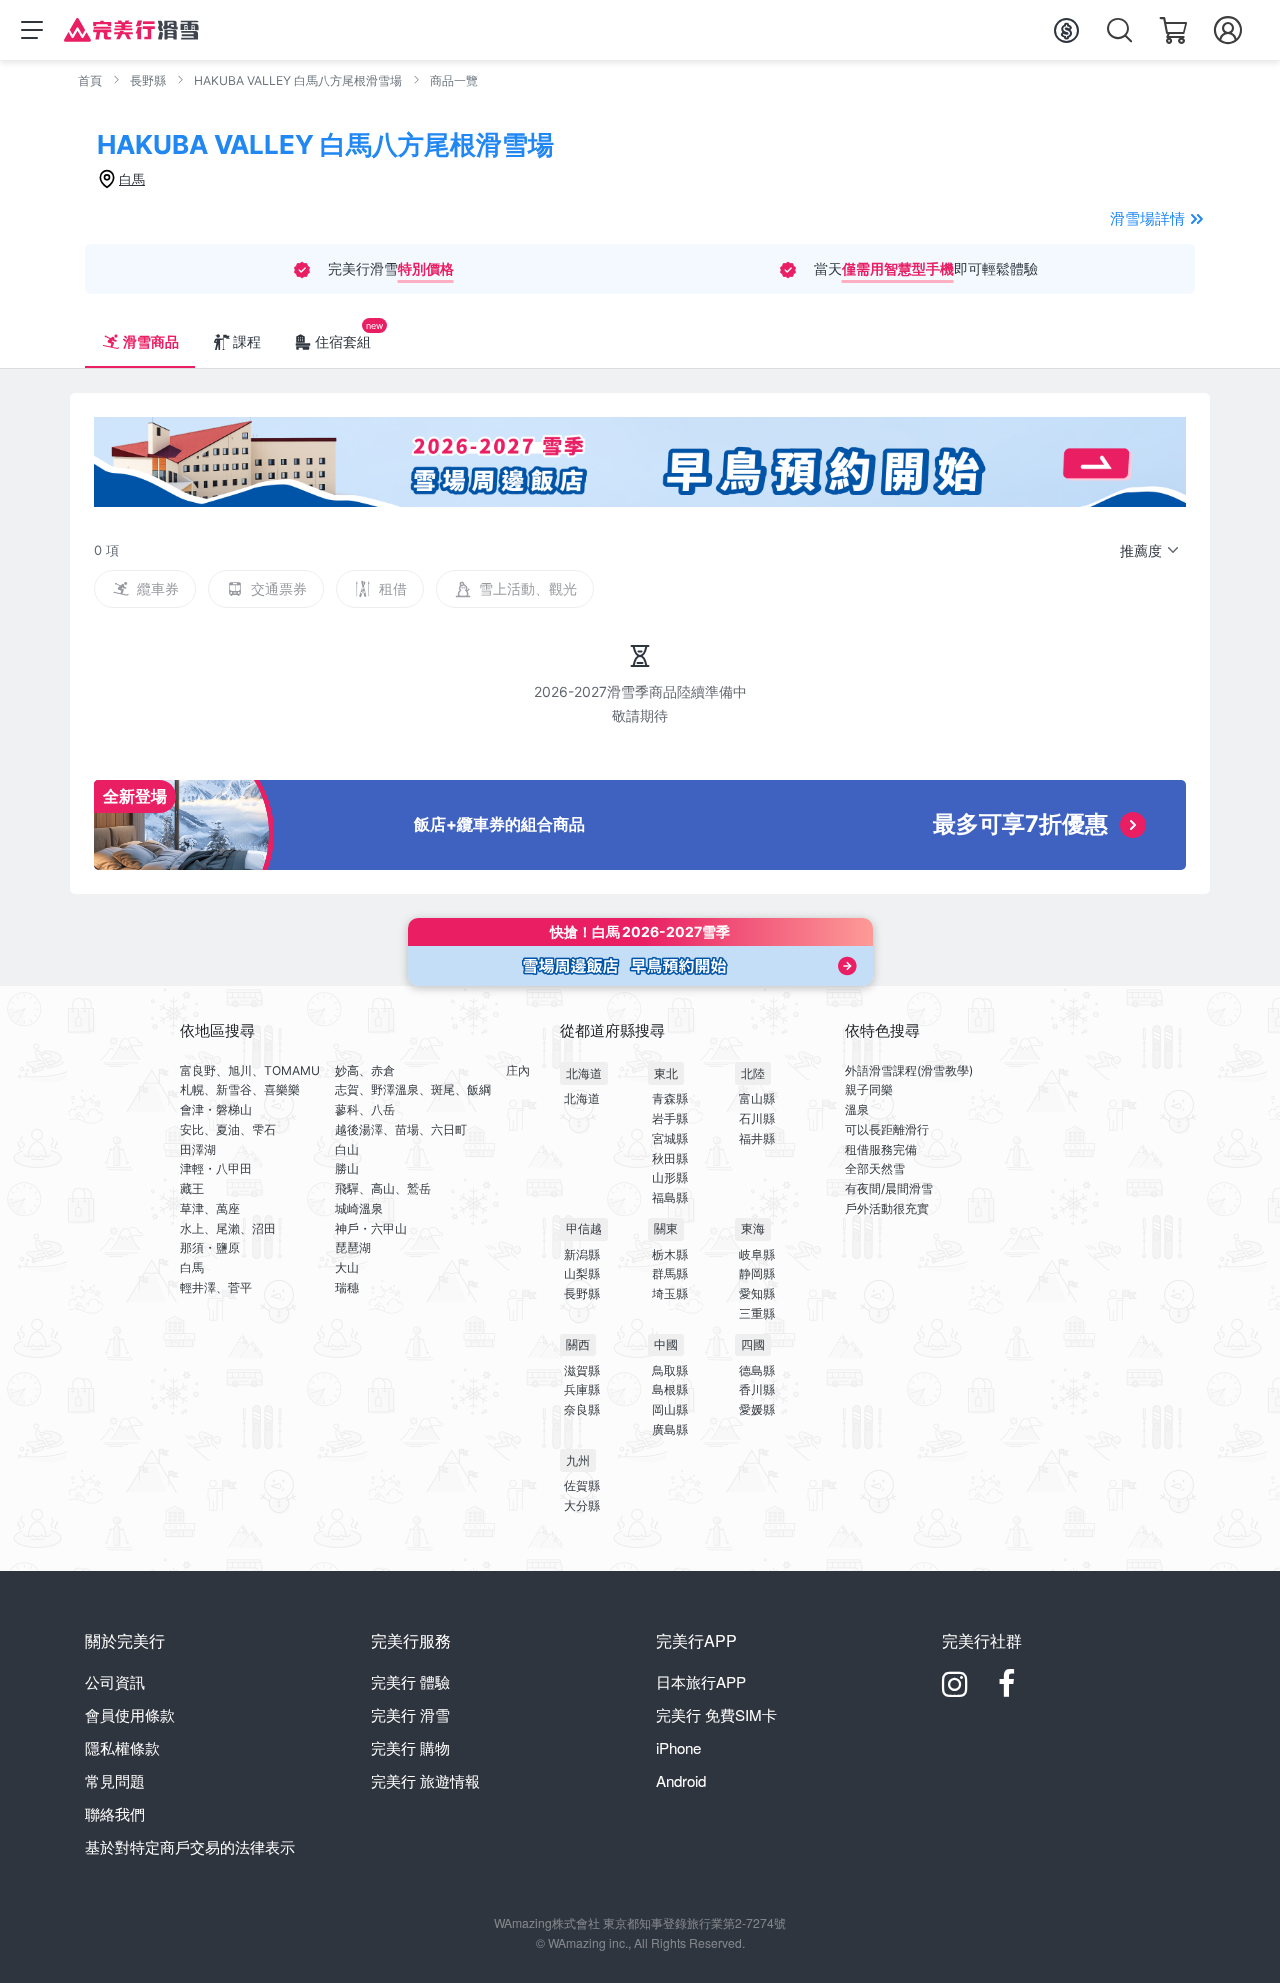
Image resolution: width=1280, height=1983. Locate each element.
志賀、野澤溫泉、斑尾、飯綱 (413, 1089)
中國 (666, 1344)
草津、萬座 (210, 1208)
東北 (666, 1073)
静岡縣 (757, 1273)
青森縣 (670, 1098)
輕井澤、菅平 (216, 1287)
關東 (666, 1228)
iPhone (678, 1747)
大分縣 (582, 1505)
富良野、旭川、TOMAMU (250, 1070)
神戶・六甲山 (371, 1228)
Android (681, 1780)
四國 (753, 1344)
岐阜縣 (757, 1254)
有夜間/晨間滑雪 (889, 1188)
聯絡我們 (115, 1813)
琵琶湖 (353, 1247)
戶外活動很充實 (887, 1208)
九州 (578, 1460)
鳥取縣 (670, 1370)
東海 (753, 1228)
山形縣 (670, 1177)
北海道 (584, 1073)
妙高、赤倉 (365, 1070)
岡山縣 (670, 1409)
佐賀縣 (582, 1485)
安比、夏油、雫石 (228, 1129)
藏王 (192, 1188)
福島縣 (670, 1197)
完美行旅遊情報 (425, 1780)
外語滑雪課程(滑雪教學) (909, 1070)
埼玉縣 (670, 1293)
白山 (347, 1149)
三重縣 (757, 1313)
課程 (247, 341)
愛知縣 (757, 1293)
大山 (347, 1267)
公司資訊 (115, 1681)
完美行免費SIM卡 (716, 1714)
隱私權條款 (122, 1747)
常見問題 (115, 1780)
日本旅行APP (701, 1681)
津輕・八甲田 (216, 1168)
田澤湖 (198, 1149)
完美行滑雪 (410, 1714)
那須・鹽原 (210, 1247)
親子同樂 (869, 1089)
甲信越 (584, 1228)
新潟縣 (582, 1254)
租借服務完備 (881, 1149)
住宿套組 (343, 341)
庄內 (518, 1070)
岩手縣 (670, 1118)
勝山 (347, 1168)
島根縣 (670, 1389)
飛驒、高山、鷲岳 (383, 1188)
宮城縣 (670, 1138)
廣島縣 (670, 1429)
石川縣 (757, 1118)
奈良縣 (582, 1409)
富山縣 (757, 1098)
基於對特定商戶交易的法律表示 (190, 1846)
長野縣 (148, 80)
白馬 (192, 1267)
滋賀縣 (582, 1370)
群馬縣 (670, 1273)
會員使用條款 (130, 1714)
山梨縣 (582, 1273)
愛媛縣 (757, 1409)
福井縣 (757, 1138)
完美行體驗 (410, 1681)
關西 (578, 1344)
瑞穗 (347, 1287)
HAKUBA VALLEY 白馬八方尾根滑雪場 (298, 80)
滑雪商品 (151, 341)
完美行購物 (410, 1747)
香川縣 (757, 1389)
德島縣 (757, 1370)
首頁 (90, 80)
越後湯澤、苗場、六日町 (401, 1129)
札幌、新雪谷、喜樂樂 (240, 1089)
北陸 (753, 1073)
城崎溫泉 (359, 1208)
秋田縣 (670, 1158)
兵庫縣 (582, 1389)
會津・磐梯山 (216, 1109)
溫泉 (857, 1109)
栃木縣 (670, 1254)
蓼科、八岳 (365, 1109)
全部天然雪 (875, 1168)
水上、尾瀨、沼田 (228, 1228)
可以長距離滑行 (887, 1129)
